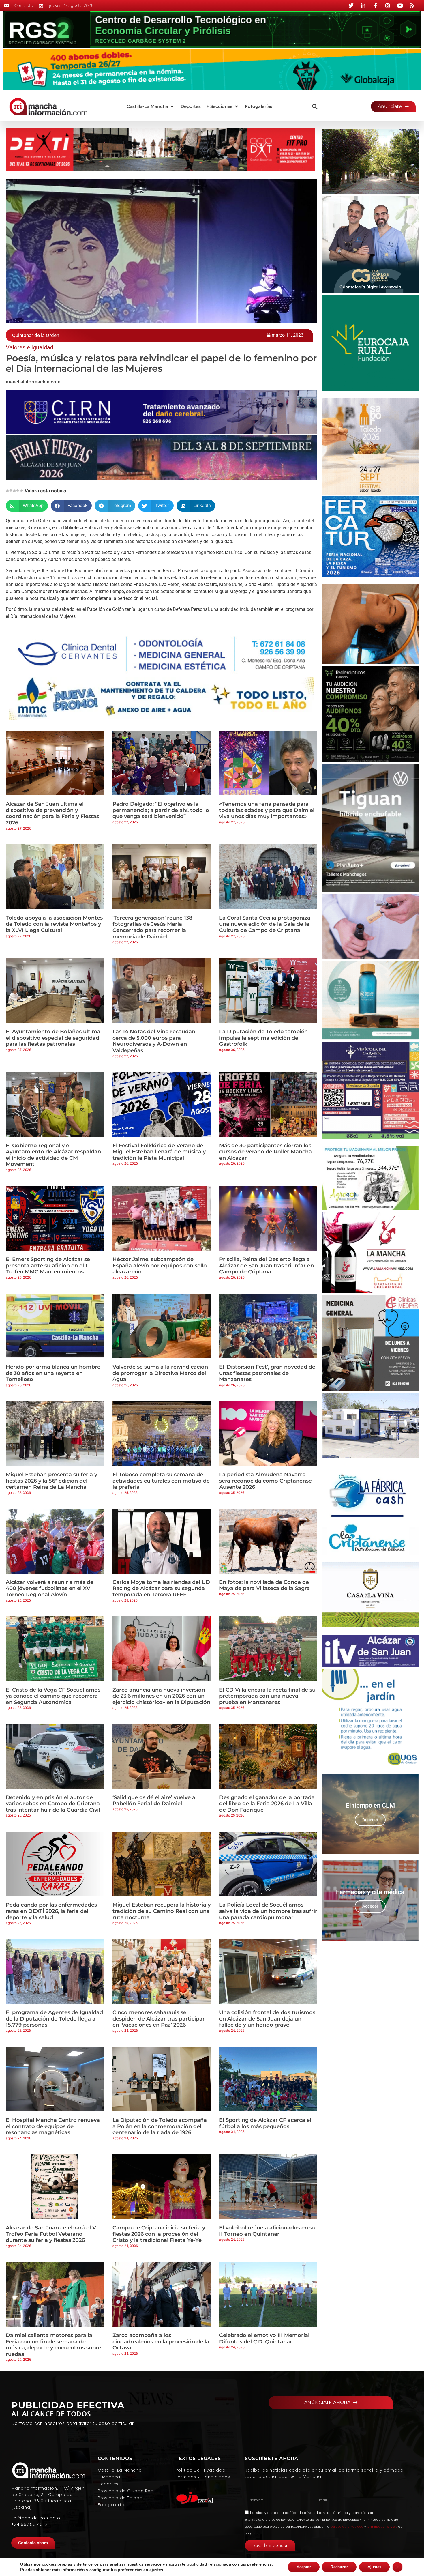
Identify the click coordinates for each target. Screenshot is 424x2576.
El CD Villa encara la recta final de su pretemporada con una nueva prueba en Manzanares (267, 1696)
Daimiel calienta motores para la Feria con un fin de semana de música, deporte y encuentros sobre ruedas (54, 2345)
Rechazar (339, 2567)
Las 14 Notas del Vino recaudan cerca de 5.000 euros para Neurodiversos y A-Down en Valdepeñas (154, 1041)
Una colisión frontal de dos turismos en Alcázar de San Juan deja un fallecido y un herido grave (267, 2019)
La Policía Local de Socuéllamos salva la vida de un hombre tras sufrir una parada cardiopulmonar (268, 1911)
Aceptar (304, 2567)
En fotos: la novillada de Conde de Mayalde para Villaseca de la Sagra (264, 1585)
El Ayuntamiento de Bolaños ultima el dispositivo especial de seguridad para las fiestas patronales (53, 1038)
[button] (151, 107)
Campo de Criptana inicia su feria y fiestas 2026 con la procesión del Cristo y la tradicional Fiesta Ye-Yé (159, 2234)
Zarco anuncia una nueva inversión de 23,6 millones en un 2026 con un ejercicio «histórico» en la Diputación (161, 1696)
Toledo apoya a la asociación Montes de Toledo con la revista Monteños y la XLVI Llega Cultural (54, 924)
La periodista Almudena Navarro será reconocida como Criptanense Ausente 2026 (266, 1481)
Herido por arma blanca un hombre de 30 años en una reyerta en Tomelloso (53, 1373)
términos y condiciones (353, 2513)
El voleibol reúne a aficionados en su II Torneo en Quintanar (267, 2231)
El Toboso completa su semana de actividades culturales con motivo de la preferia (161, 1481)
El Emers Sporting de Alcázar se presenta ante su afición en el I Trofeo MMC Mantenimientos (48, 1265)
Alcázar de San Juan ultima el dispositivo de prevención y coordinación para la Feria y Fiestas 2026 (52, 813)
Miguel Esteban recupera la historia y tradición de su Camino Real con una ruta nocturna (162, 1911)
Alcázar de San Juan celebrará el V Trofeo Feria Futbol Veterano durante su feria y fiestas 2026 (51, 2234)
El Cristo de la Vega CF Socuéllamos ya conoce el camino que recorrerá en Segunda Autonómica (53, 1696)
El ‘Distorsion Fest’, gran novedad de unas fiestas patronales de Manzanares (267, 1373)
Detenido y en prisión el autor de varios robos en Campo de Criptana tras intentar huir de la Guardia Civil (53, 1804)
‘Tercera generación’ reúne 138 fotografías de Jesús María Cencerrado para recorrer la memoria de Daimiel (152, 927)
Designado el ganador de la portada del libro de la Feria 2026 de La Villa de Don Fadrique (267, 1804)
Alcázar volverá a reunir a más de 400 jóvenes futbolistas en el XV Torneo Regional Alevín (50, 1588)
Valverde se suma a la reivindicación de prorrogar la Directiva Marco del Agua (160, 1373)
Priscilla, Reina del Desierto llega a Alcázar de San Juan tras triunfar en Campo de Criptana (267, 1265)
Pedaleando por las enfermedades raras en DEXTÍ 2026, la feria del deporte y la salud (51, 1911)
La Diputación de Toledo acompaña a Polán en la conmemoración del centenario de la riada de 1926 (160, 2126)
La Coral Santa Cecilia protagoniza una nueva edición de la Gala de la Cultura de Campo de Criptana (265, 924)
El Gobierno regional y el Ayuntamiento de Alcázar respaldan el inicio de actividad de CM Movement (53, 1155)
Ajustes (374, 2567)
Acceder (370, 1820)
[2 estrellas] (11, 491)
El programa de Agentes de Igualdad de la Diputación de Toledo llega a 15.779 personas (54, 2019)
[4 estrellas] (18, 491)
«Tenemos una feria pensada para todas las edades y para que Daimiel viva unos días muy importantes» (267, 810)
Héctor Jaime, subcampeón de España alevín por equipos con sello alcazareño (160, 1265)
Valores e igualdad (30, 347)
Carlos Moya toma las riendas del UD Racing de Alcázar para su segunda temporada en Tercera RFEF (161, 1588)
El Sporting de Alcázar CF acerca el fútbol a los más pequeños (265, 2123)
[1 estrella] (7, 491)
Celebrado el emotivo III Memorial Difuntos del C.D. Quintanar (264, 2339)
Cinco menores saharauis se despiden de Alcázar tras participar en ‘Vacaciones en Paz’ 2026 (159, 2019)
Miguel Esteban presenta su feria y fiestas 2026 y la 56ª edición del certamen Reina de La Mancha (51, 1481)
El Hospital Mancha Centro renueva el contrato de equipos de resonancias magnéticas (53, 2126)
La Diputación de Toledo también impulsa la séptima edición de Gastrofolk (263, 1038)
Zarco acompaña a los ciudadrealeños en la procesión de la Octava (161, 2342)
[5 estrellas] (21, 491)
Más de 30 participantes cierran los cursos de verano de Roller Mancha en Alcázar (266, 1152)
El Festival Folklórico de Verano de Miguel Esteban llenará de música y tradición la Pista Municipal (159, 1152)
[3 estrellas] (14, 491)
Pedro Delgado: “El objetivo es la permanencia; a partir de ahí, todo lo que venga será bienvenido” (161, 810)
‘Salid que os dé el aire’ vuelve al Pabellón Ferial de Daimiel (155, 1801)
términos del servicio (382, 2527)
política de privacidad (304, 2513)
